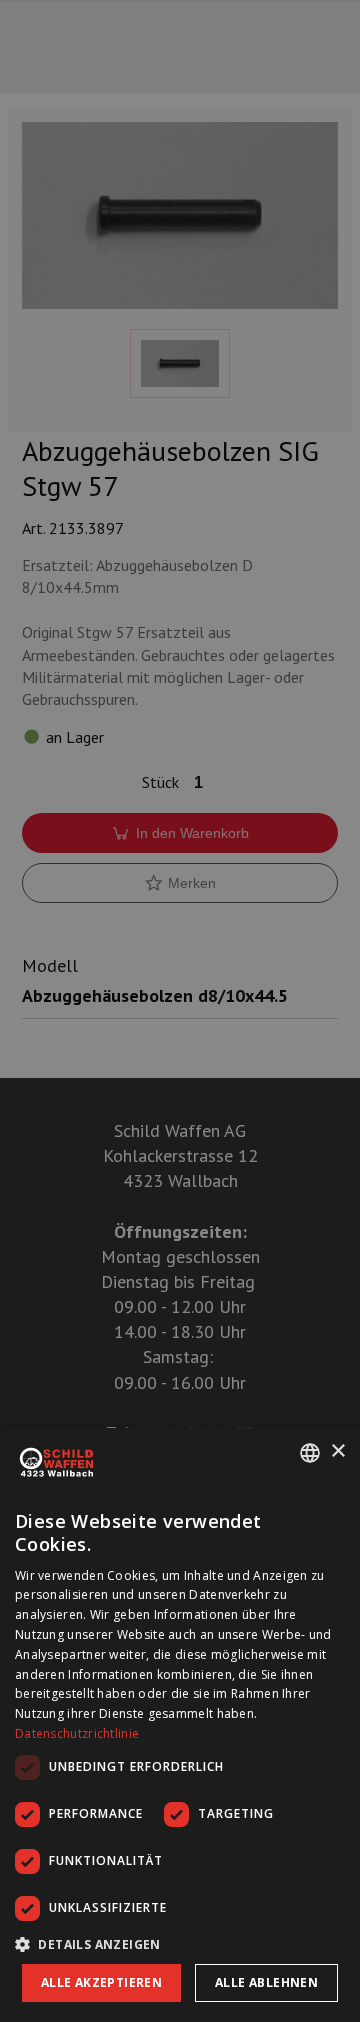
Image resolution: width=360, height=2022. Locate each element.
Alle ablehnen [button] (266, 1982)
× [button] (337, 1451)
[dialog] (180, 1725)
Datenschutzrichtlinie (77, 1733)
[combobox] (310, 1453)
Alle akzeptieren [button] (101, 1982)
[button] (180, 1944)
